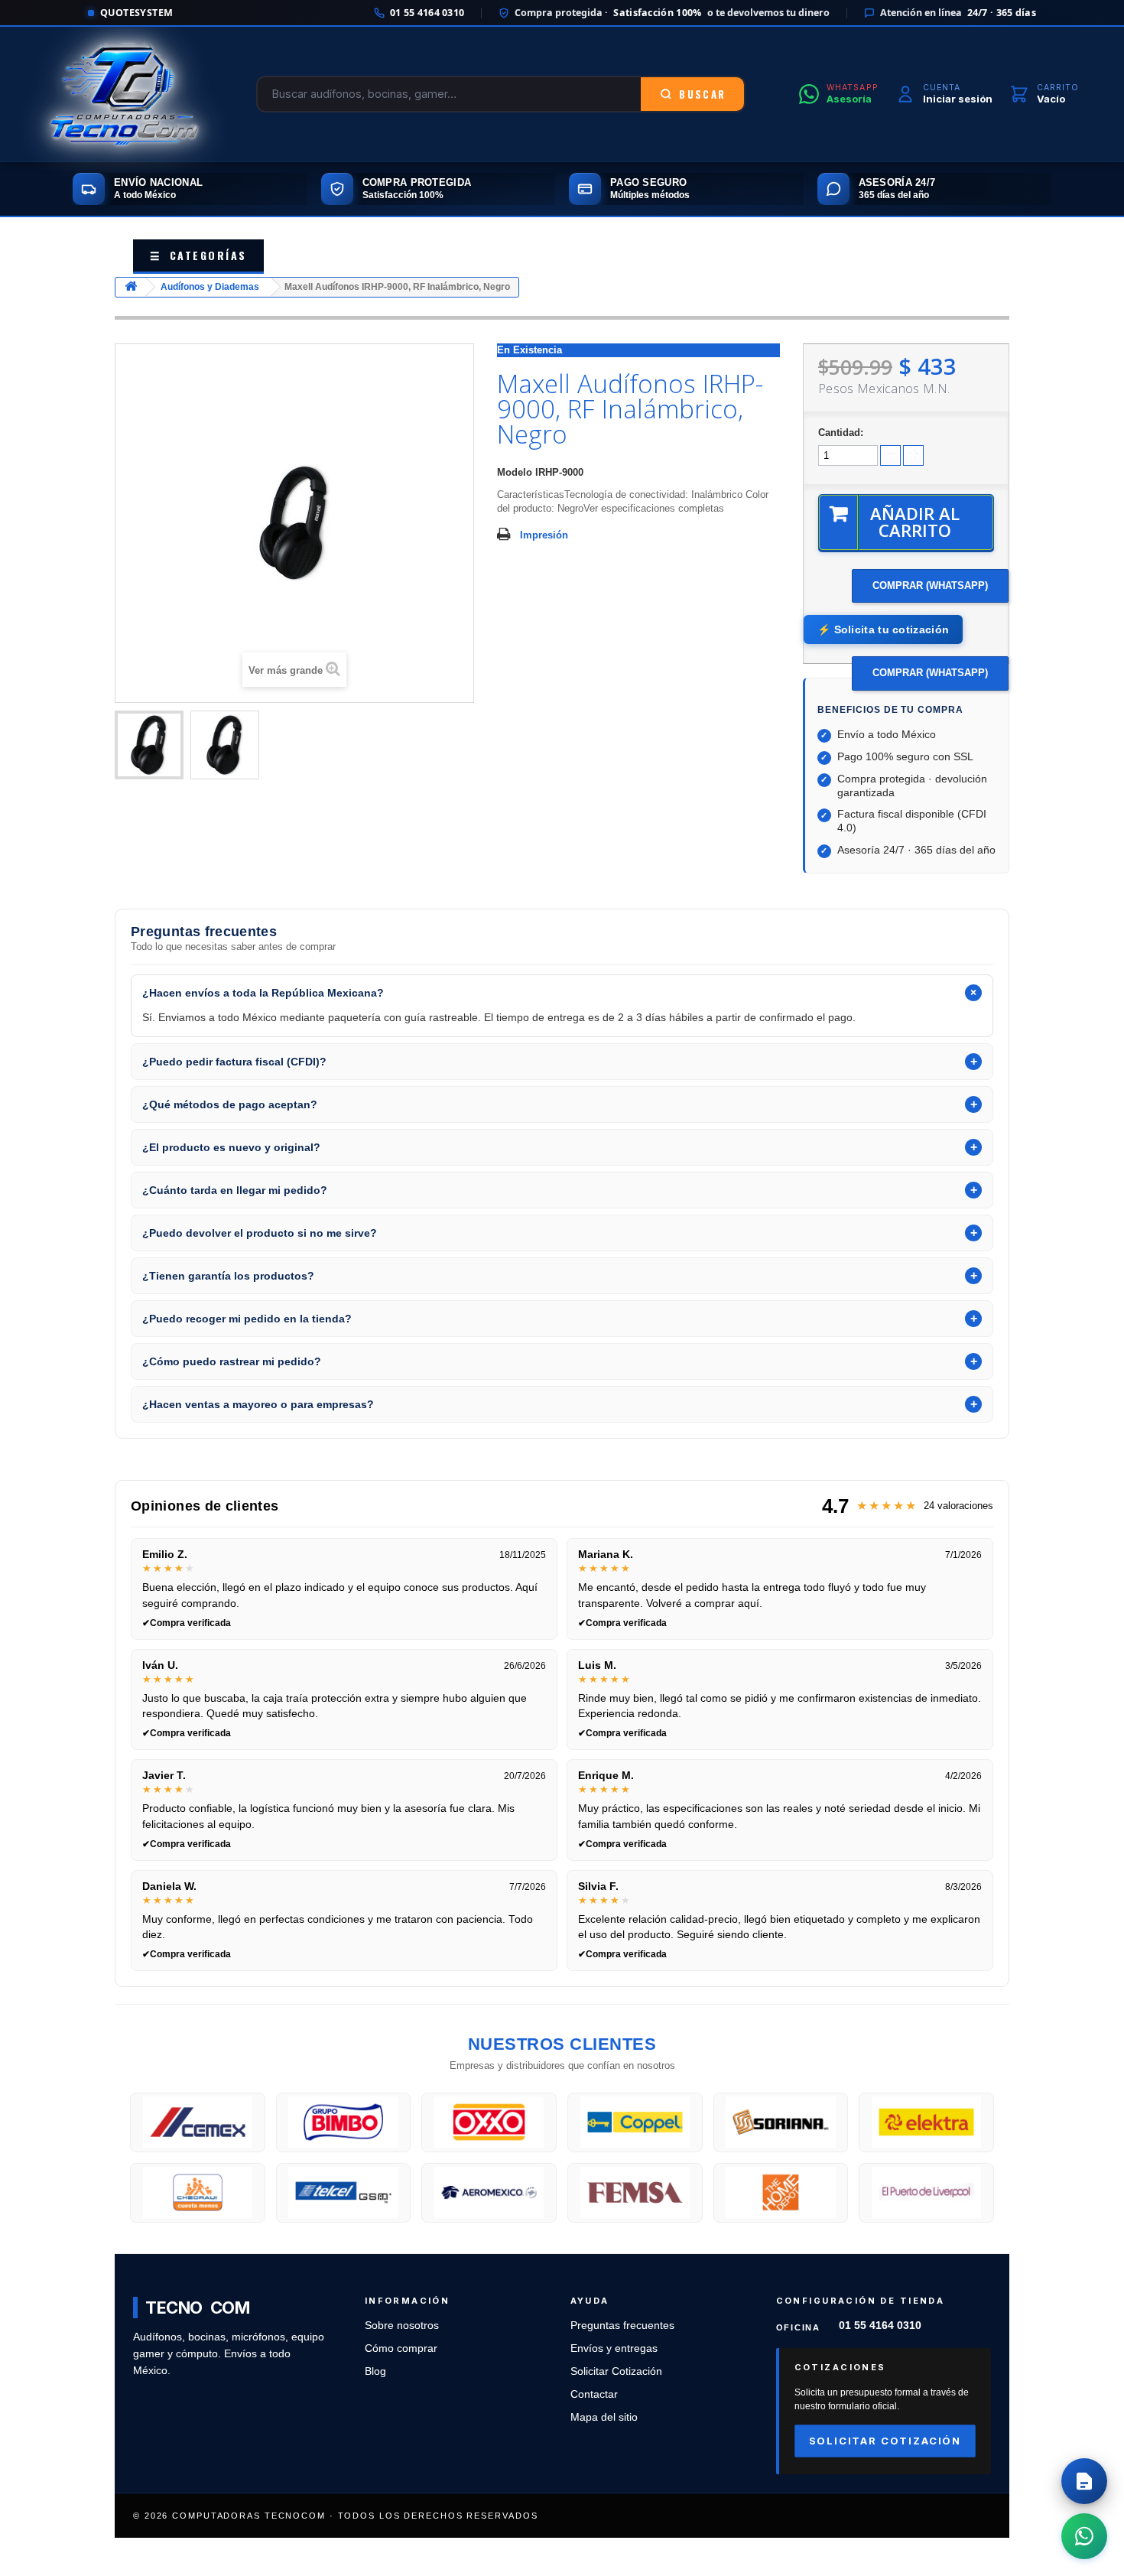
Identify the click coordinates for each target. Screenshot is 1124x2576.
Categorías (198, 255)
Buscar (702, 94)
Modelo (515, 472)
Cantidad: (841, 433)
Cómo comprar (401, 2348)
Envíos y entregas (614, 2348)
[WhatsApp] (1084, 2536)
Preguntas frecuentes (622, 2326)
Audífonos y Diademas (210, 287)
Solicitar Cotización (616, 2371)
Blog (375, 2371)
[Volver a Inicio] (131, 287)
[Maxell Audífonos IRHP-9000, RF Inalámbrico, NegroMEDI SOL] (149, 745)
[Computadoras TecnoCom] (124, 94)
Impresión (544, 535)
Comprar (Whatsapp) (930, 585)
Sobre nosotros (402, 2326)
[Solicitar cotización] (1084, 2481)
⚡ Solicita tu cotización (883, 629)
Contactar (594, 2394)
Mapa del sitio (604, 2417)
